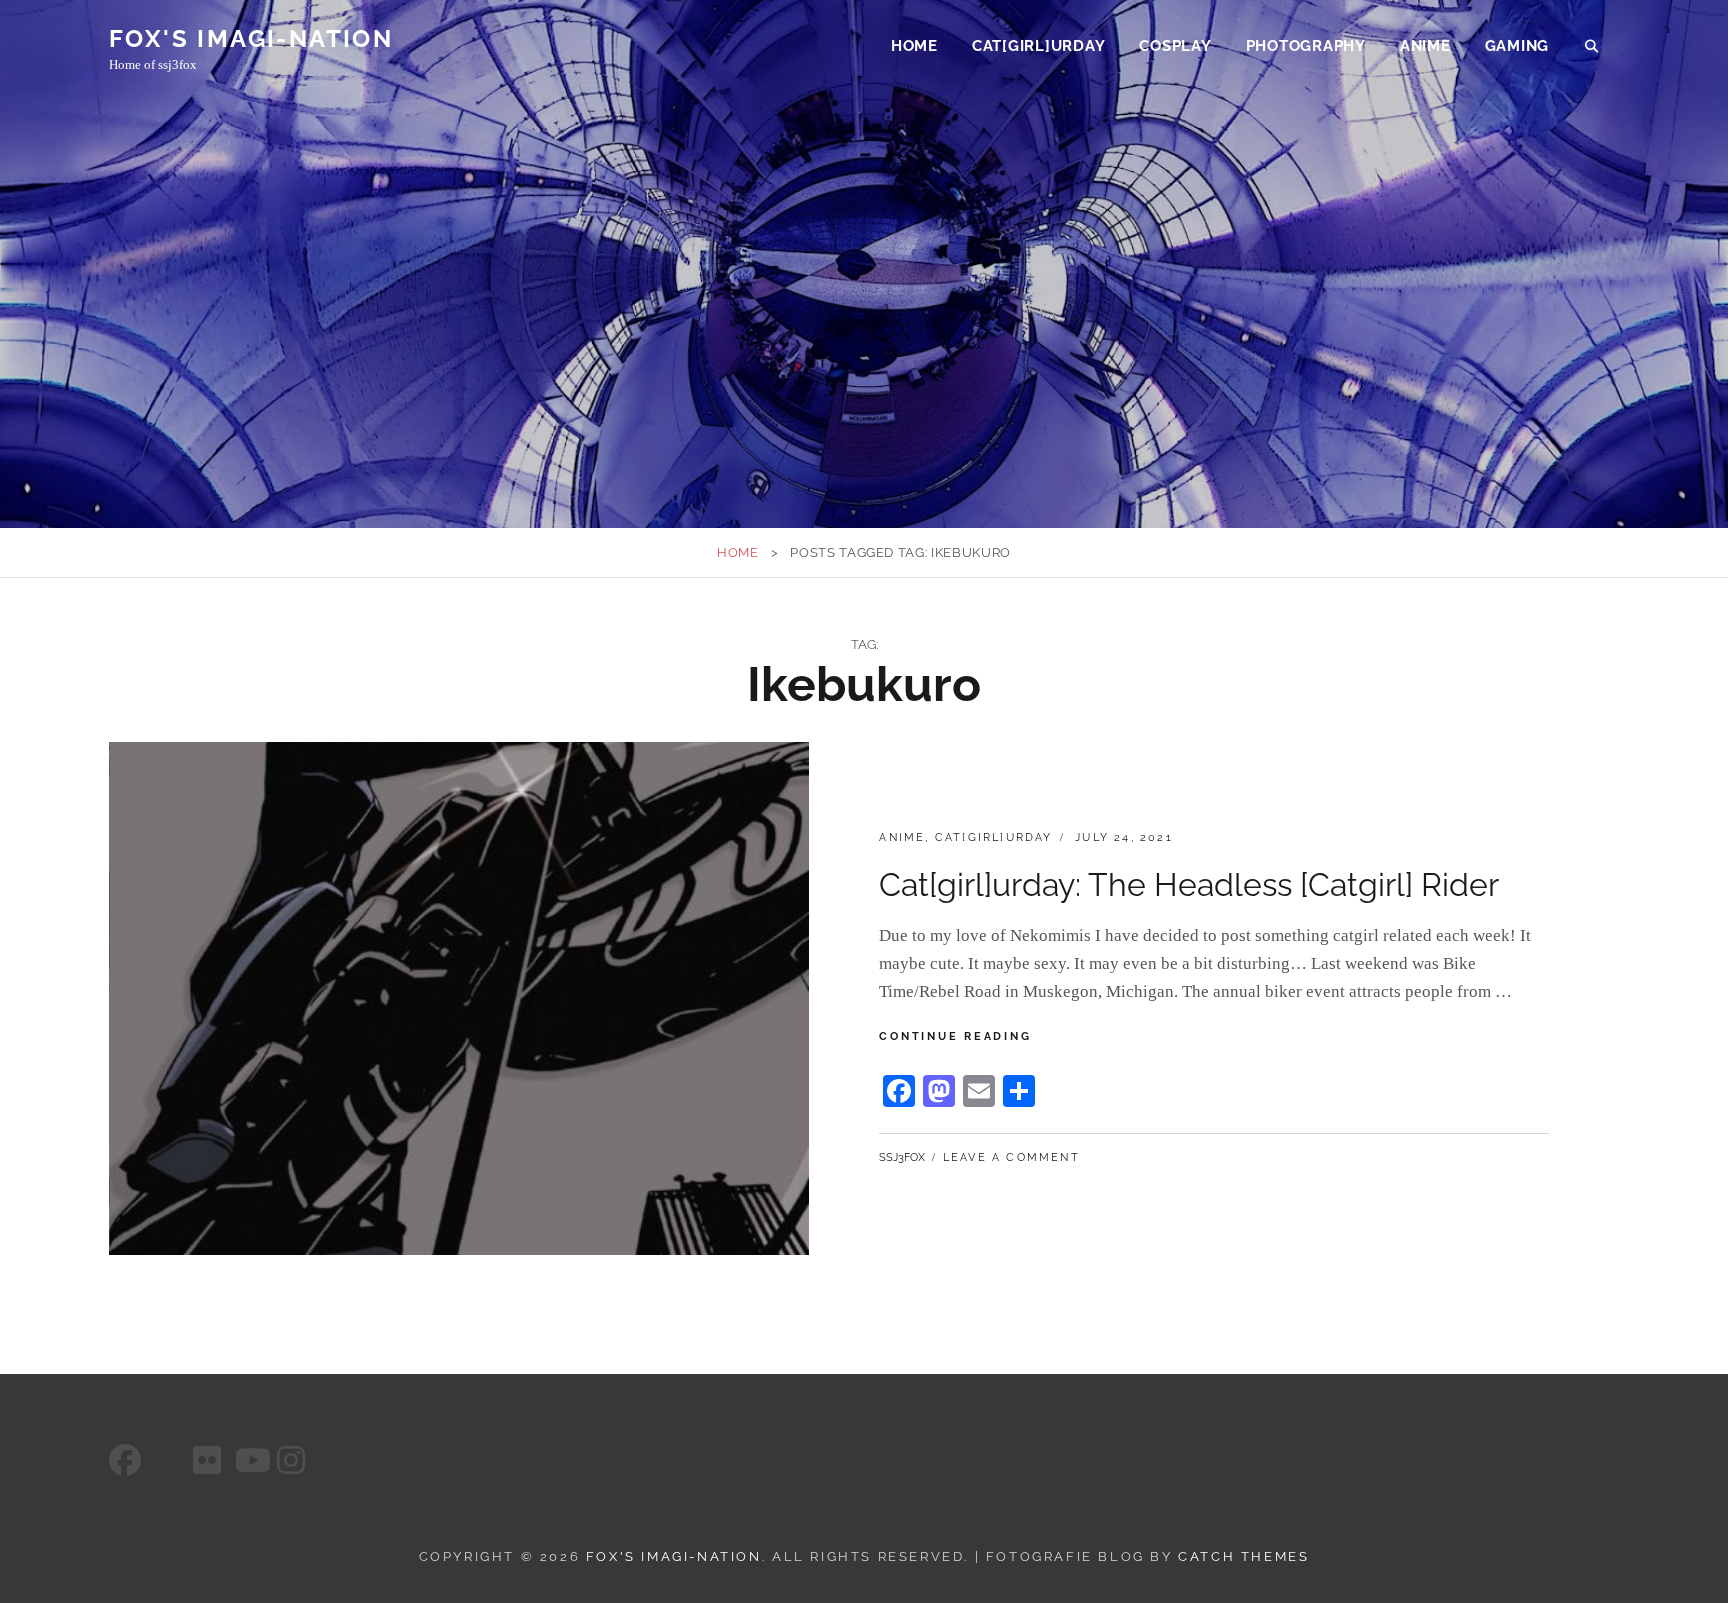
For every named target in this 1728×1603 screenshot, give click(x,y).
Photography (1306, 46)
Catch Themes (1243, 1556)
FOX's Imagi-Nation (251, 38)
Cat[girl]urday (1039, 46)
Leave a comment (1011, 1157)
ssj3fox (902, 1157)
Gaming (1517, 46)
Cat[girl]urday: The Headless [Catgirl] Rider (1189, 884)
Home (914, 46)
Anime (1425, 46)
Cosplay (1175, 46)
